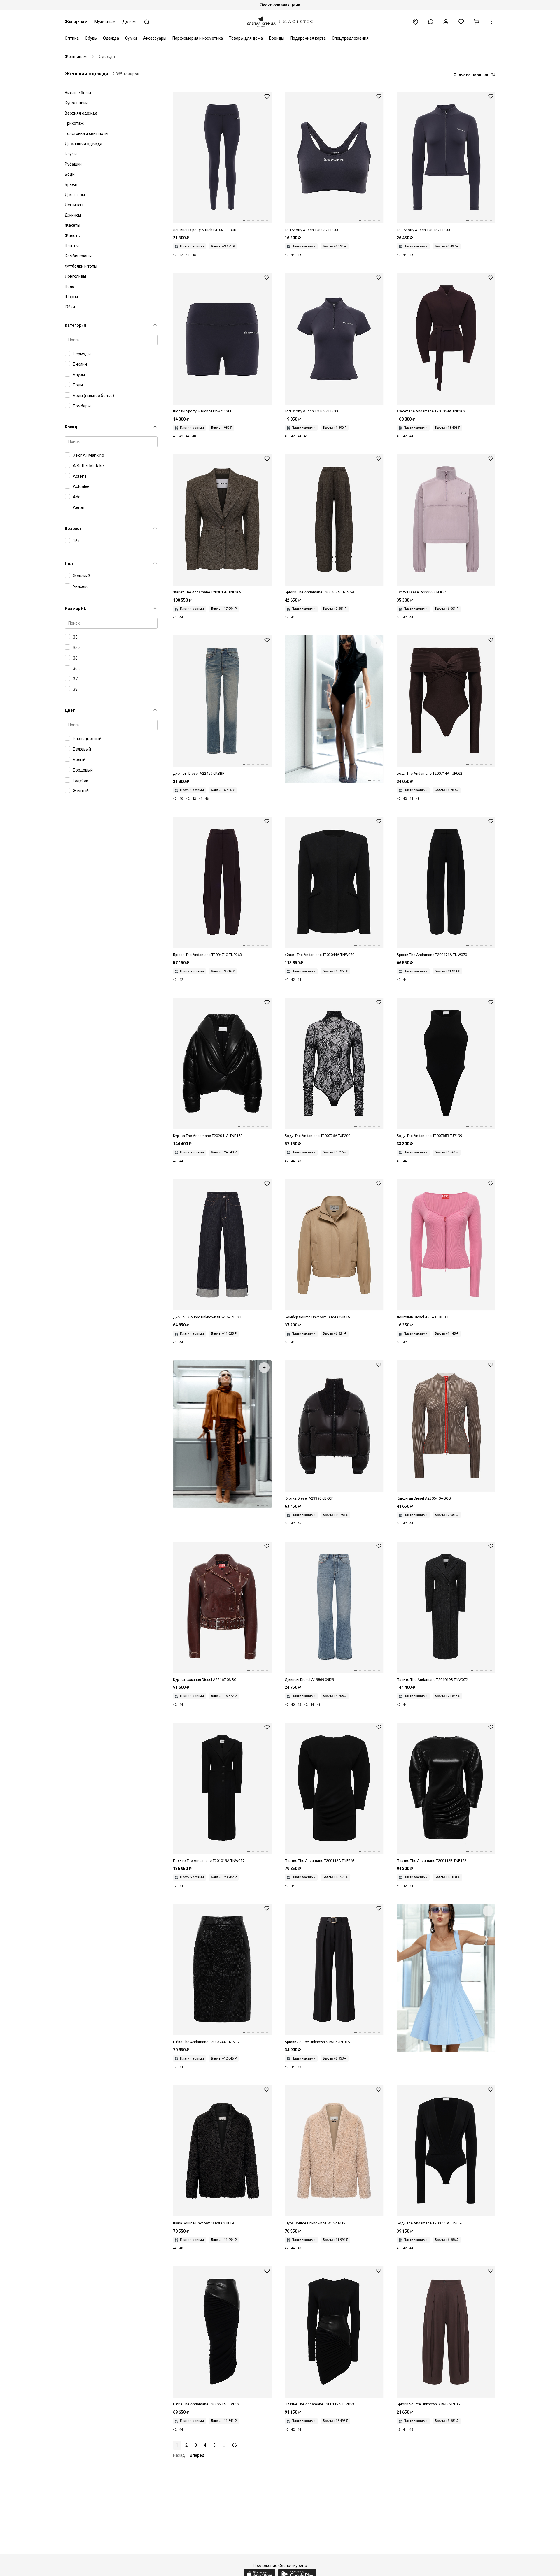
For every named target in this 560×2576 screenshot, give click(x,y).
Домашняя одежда (84, 144)
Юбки (70, 307)
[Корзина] (476, 22)
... (224, 2445)
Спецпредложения (350, 38)
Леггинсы (74, 205)
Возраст (73, 528)
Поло (70, 287)
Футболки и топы (81, 266)
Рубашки (73, 164)
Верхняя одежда (81, 113)
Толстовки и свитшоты (86, 133)
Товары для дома (246, 38)
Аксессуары (155, 38)
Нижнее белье (79, 93)
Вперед (197, 2455)
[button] (431, 22)
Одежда (111, 38)
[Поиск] (147, 22)
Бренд (71, 427)
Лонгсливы (75, 276)
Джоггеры (75, 195)
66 (235, 2445)
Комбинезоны (78, 256)
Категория (75, 325)
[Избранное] (461, 22)
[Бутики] (415, 22)
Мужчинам (105, 22)
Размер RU (76, 609)
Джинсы (73, 215)
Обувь (91, 38)
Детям (129, 22)
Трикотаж (74, 123)
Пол (69, 563)
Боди (70, 174)
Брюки (71, 184)
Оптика (72, 38)
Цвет (70, 710)
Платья (72, 246)
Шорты (71, 297)
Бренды (276, 38)
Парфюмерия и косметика (198, 38)
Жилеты (73, 236)
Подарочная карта (308, 38)
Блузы (71, 154)
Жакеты (72, 225)
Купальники (76, 103)
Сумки (131, 38)
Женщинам (76, 22)
